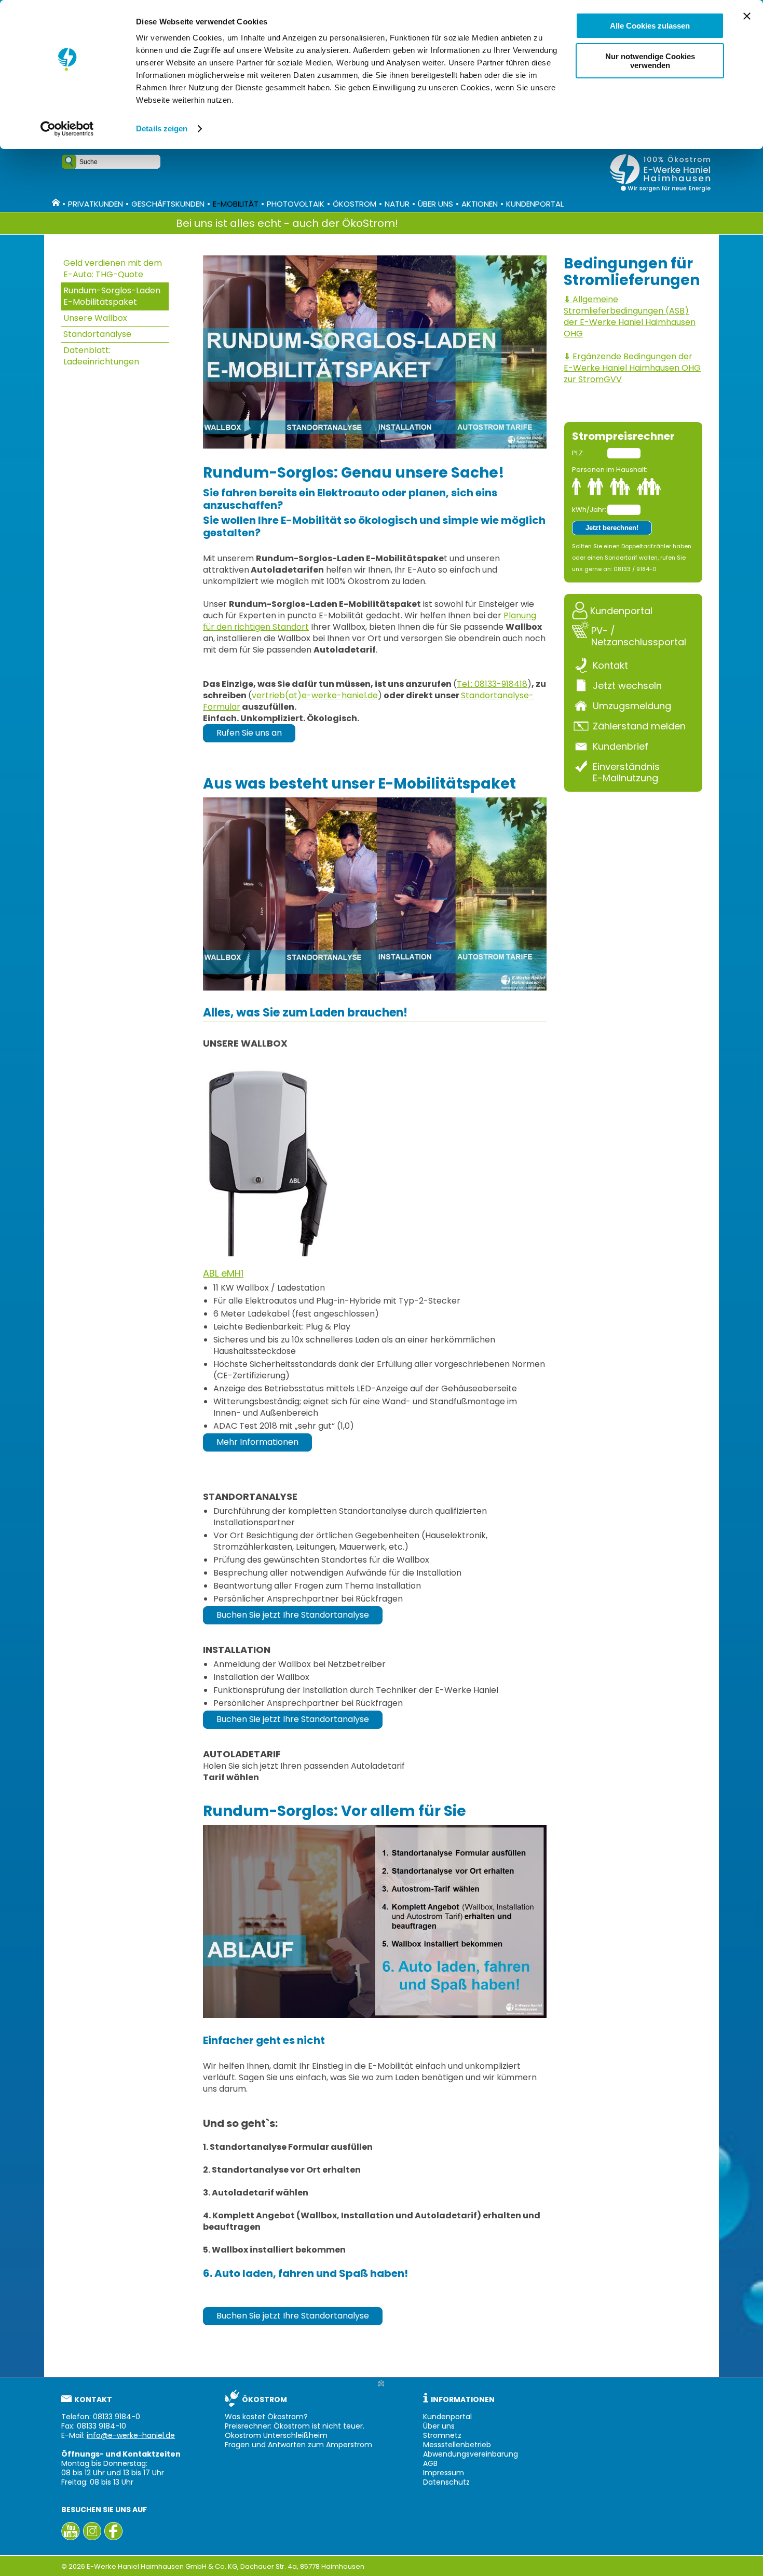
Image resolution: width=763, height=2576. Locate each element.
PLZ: (578, 453)
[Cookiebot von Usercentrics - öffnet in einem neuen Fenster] (67, 129)
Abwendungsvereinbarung (471, 2454)
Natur (397, 204)
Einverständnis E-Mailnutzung (626, 772)
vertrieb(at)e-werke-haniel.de (315, 695)
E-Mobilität (236, 204)
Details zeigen (162, 128)
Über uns (435, 204)
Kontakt (610, 665)
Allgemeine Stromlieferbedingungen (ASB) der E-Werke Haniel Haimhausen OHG (630, 316)
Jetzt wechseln (627, 685)
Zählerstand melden (639, 726)
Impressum (444, 2473)
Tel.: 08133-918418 (492, 684)
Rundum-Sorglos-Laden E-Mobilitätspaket (112, 296)
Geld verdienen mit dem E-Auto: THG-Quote (113, 269)
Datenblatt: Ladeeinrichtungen (101, 356)
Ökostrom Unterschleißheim (276, 2435)
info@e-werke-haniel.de (131, 2435)
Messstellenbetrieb (457, 2445)
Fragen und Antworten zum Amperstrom (298, 2445)
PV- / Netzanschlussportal (639, 636)
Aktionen (480, 204)
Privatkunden (96, 204)
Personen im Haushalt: (610, 470)
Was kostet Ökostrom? (266, 2417)
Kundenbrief (621, 746)
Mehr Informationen (257, 1442)
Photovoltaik (296, 204)
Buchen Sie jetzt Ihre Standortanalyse (293, 1615)
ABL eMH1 (223, 1273)
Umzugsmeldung (632, 706)
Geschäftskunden (168, 204)
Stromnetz (442, 2435)
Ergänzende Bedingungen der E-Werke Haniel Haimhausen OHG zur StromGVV (632, 368)
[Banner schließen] (747, 16)
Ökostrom (355, 204)
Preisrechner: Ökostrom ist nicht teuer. (295, 2426)
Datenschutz (446, 2482)
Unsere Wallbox (95, 318)
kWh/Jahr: (589, 510)
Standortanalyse (97, 334)
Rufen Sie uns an (249, 733)
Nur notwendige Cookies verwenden (650, 61)
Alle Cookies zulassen (650, 26)
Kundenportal (535, 204)
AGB (430, 2463)
